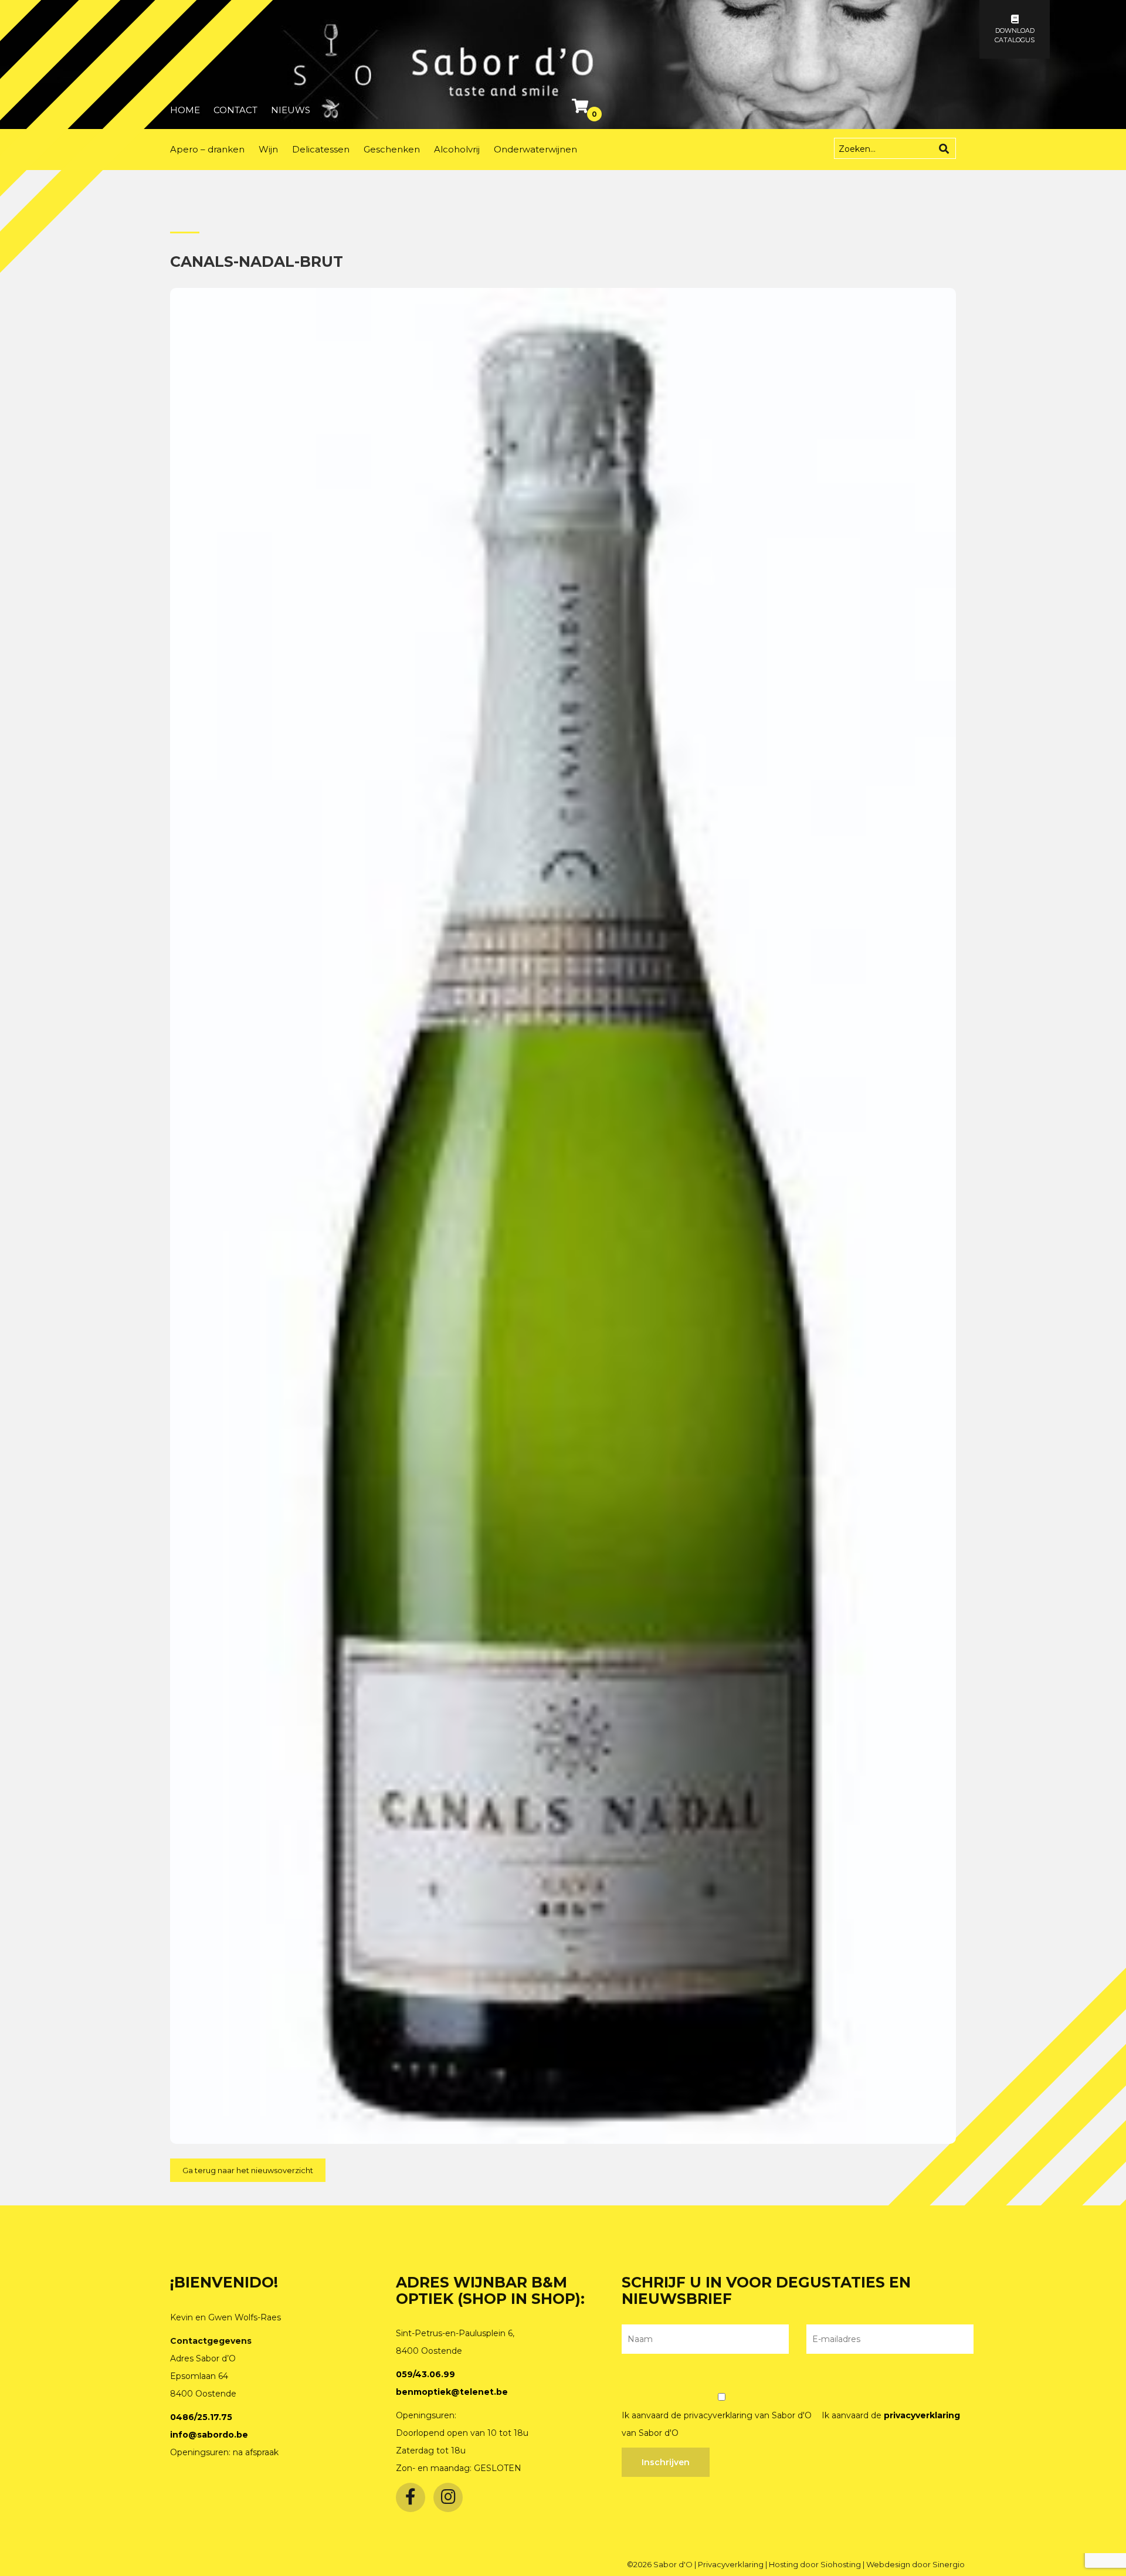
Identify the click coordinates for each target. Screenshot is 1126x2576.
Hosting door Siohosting (816, 2564)
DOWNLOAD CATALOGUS (1015, 35)
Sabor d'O (674, 2564)
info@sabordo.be (209, 2435)
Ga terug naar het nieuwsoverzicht (248, 2170)
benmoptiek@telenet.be (452, 2392)
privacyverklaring (922, 2415)
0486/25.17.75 (201, 2417)
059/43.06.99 (425, 2374)
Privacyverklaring (732, 2564)
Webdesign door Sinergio (915, 2564)
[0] (581, 108)
